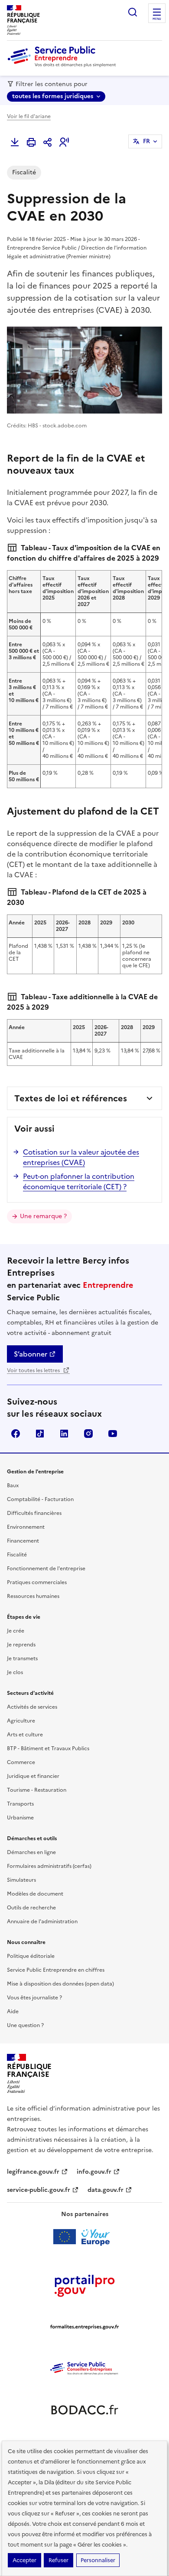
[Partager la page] (48, 142)
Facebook (16, 1434)
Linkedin (64, 1434)
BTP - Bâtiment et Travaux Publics (48, 1748)
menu (157, 19)
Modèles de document (35, 1894)
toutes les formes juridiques (53, 96)
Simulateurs (21, 1880)
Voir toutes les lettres (34, 1370)
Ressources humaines (33, 1596)
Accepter (24, 2560)
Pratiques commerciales (37, 1582)
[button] (64, 142)
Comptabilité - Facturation (40, 1499)
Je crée (16, 1631)
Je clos (15, 1672)
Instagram (88, 1434)
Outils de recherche (31, 1908)
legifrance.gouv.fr (33, 2172)
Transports (20, 1804)
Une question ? (25, 2025)
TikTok (40, 1434)
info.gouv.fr (94, 2172)
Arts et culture (25, 1735)
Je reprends (21, 1645)
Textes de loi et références (71, 1098)
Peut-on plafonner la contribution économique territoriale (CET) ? (79, 1181)
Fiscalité (17, 1555)
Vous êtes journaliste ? (34, 1998)
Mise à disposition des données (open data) (60, 1984)
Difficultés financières (34, 1513)
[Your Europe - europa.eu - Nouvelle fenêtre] (85, 2237)
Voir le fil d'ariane (29, 116)
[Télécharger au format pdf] (15, 142)
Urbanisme (20, 1818)
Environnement (26, 1527)
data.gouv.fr (106, 2190)
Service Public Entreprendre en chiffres (56, 1970)
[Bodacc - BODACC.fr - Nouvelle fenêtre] (84, 2410)
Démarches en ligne (31, 1852)
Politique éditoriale (31, 1956)
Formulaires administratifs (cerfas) (49, 1866)
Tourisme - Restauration (37, 1790)
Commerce (21, 1762)
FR (146, 141)
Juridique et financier (33, 1776)
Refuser (58, 2560)
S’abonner (31, 1354)
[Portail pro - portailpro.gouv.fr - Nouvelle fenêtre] (84, 2285)
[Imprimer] (31, 142)
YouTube (113, 1434)
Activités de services (32, 1707)
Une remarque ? (43, 1216)
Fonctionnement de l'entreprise (46, 1569)
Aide (13, 2011)
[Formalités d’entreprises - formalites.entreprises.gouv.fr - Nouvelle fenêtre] (84, 2327)
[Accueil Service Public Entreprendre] (63, 65)
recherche (133, 12)
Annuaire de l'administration (42, 1922)
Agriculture (21, 1721)
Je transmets (22, 1659)
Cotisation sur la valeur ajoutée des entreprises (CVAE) (81, 1157)
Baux (13, 1485)
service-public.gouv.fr (39, 2190)
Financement (23, 1541)
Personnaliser (98, 2560)
